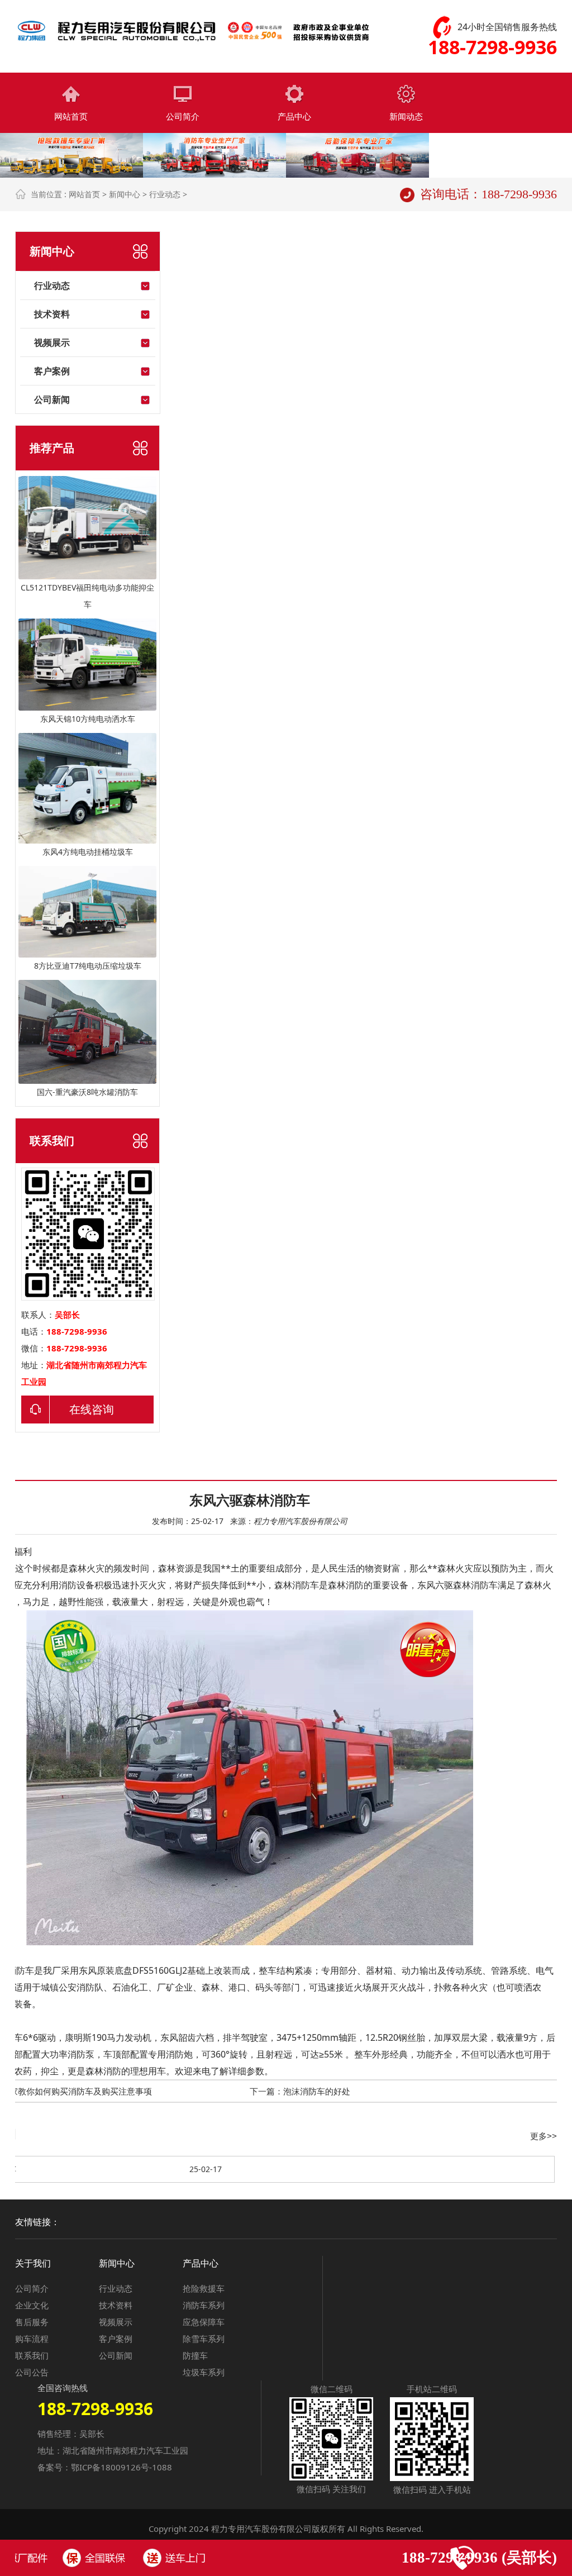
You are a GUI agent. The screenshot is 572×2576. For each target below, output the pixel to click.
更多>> (544, 2136)
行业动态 (165, 194)
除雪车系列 (204, 2339)
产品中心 (294, 116)
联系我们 (32, 2355)
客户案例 (52, 371)
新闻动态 (406, 116)
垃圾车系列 (204, 2372)
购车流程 (32, 2339)
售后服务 (32, 2322)
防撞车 (195, 2355)
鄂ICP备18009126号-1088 (121, 2467)
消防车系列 (204, 2305)
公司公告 (32, 2372)
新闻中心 (125, 194)
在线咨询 (92, 1409)
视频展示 (52, 342)
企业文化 (32, 2305)
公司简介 (183, 116)
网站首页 (71, 116)
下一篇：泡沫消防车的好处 (300, 2091)
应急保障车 (204, 2322)
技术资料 (52, 314)
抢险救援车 (204, 2288)
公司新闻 (52, 399)
